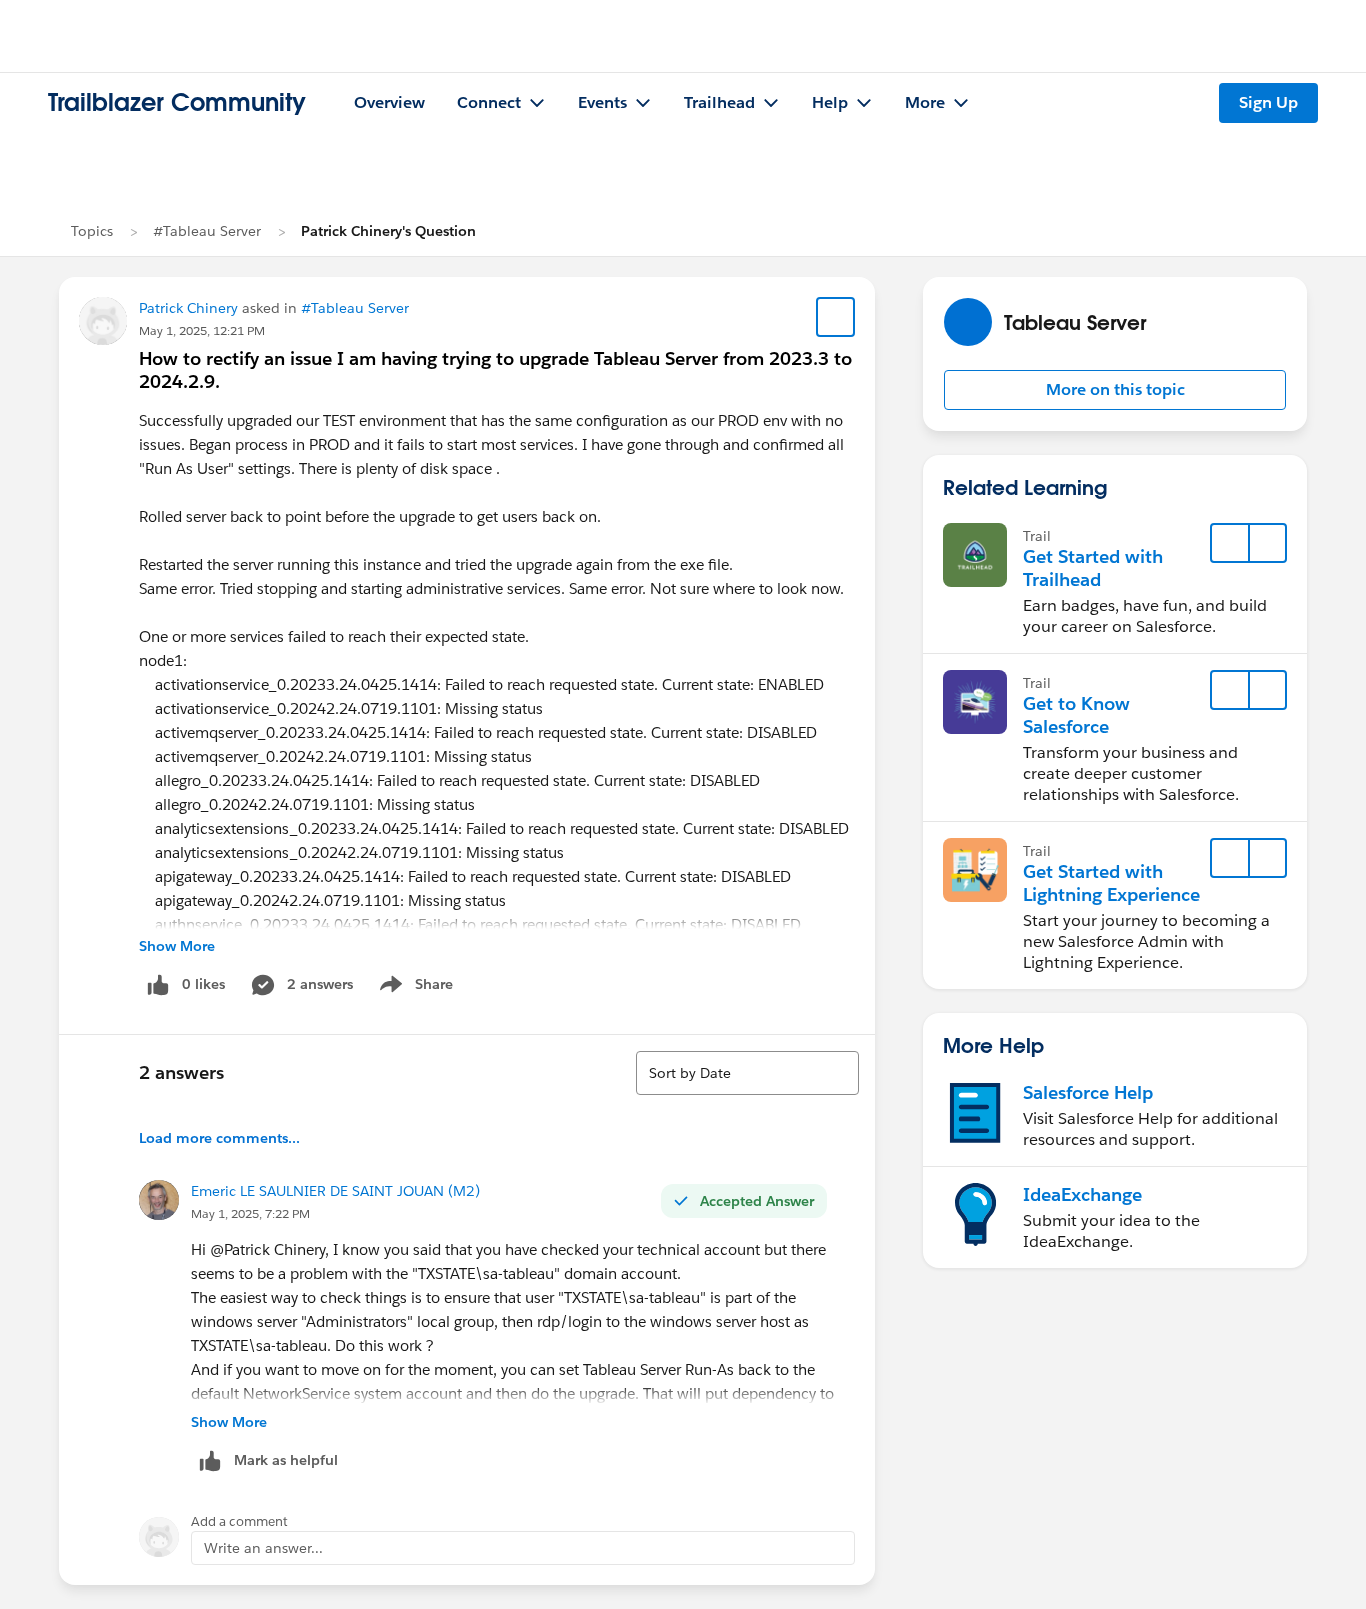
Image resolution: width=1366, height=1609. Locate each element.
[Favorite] (836, 317)
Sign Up (1268, 102)
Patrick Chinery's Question (388, 231)
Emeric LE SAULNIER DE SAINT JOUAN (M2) (335, 1191)
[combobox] (747, 1073)
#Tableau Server (207, 231)
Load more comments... (219, 1138)
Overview (389, 102)
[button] (1115, 390)
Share (413, 988)
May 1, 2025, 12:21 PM (202, 330)
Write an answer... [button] (263, 1548)
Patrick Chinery (188, 308)
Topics (92, 231)
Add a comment (239, 1521)
